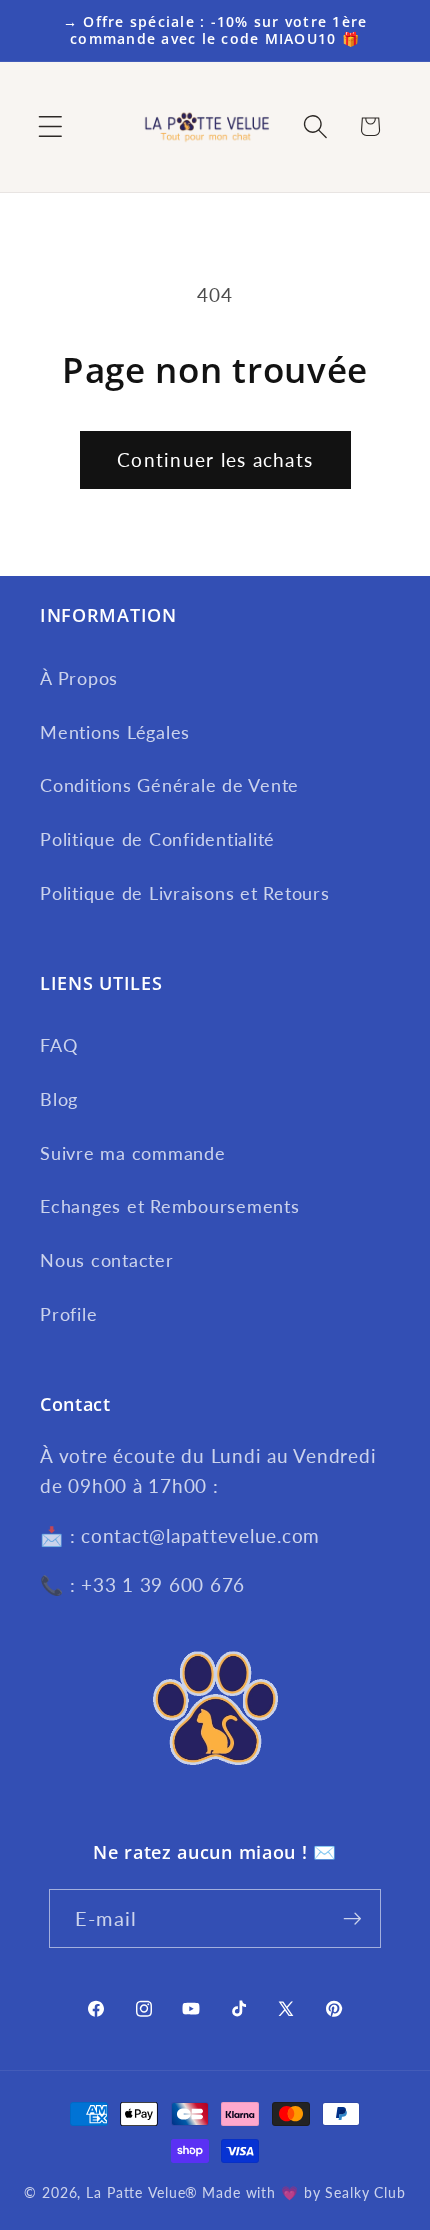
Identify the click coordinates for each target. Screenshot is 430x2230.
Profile (68, 1314)
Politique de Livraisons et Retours (185, 893)
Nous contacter (107, 1260)
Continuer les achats (215, 459)
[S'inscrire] (352, 1918)
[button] (50, 126)
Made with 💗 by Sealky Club (304, 2192)
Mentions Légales (115, 732)
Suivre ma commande (133, 1153)
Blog (59, 1099)
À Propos (79, 678)
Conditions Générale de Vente (169, 785)
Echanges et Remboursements (170, 1206)
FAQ (58, 1045)
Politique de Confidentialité (157, 839)
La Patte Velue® (142, 2192)
